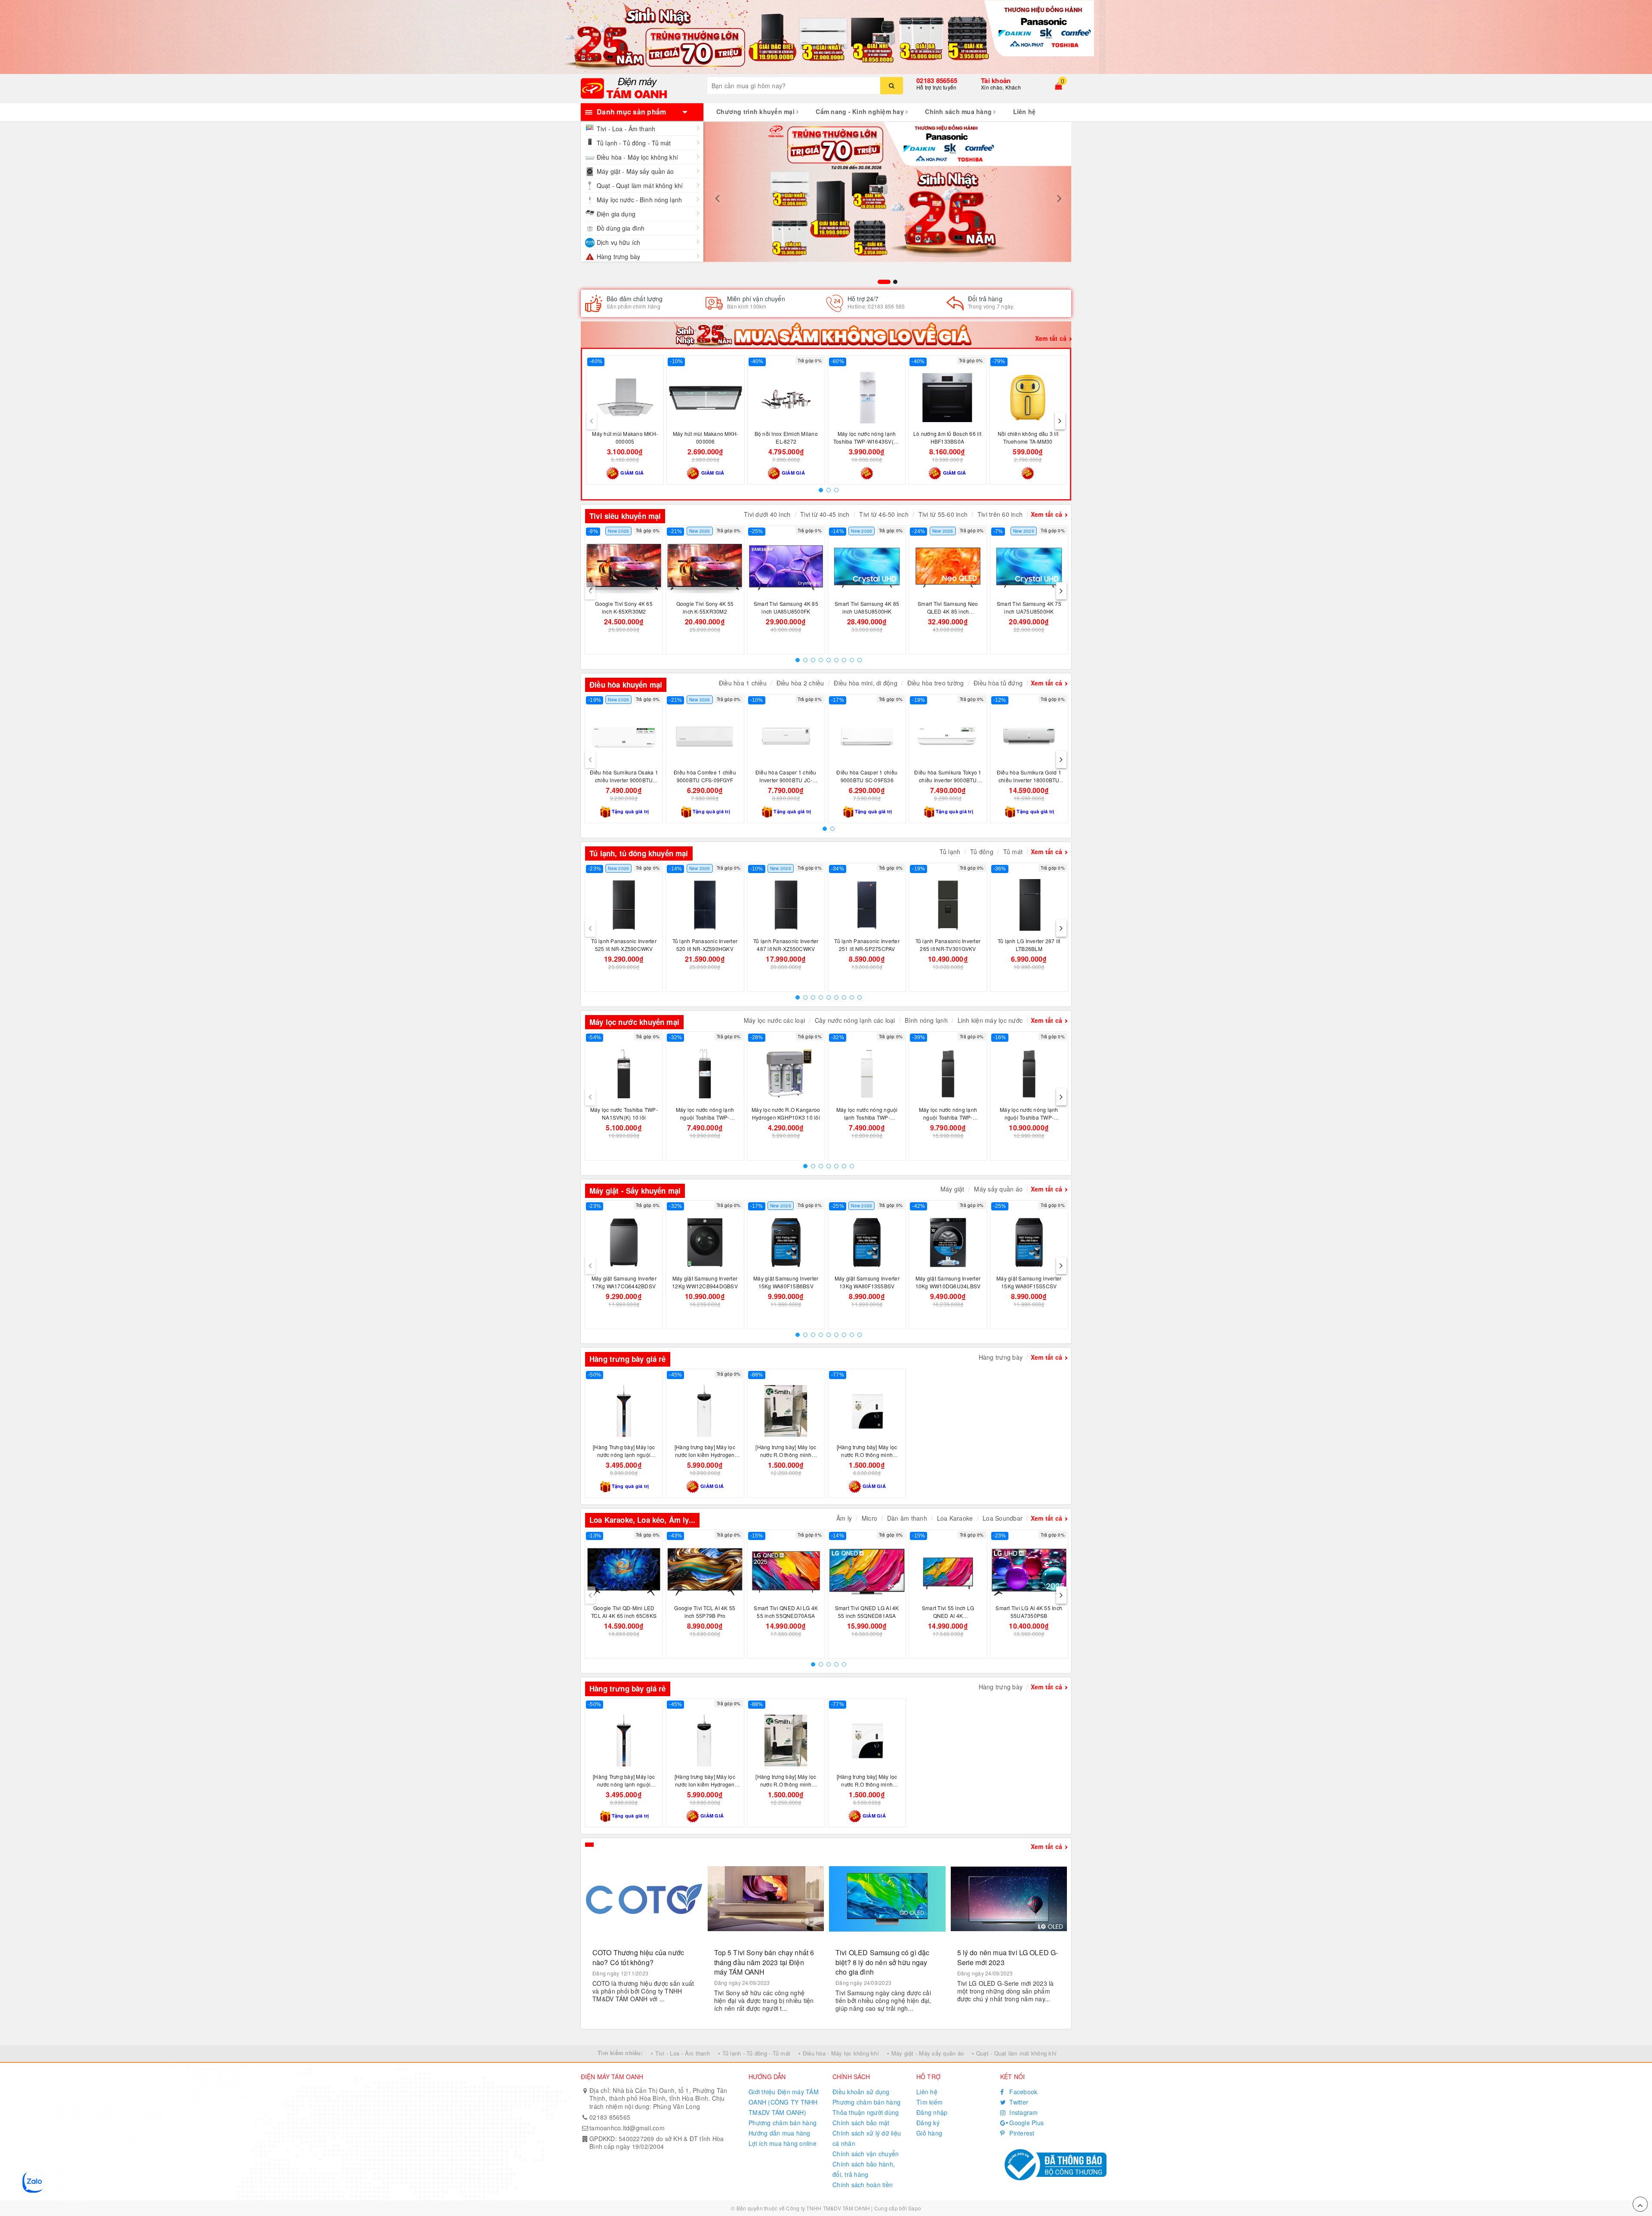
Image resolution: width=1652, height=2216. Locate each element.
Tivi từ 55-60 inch (943, 514)
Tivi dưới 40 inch (767, 514)
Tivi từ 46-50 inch (884, 514)
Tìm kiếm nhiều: (620, 2053)
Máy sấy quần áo (998, 1189)
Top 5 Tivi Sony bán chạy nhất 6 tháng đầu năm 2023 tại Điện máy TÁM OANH (764, 1962)
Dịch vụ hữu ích (618, 242)
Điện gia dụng (616, 214)
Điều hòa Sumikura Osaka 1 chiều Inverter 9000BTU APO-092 (624, 780)
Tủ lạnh (950, 852)
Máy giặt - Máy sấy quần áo (635, 171)
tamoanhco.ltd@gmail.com (627, 2128)
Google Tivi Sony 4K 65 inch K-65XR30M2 (624, 607)
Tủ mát (1013, 852)
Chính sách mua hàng (959, 111)
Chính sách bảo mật (861, 2123)
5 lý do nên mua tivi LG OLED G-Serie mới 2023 (1008, 1957)
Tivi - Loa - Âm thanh (626, 129)
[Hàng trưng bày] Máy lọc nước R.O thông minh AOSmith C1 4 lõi (867, 1455)
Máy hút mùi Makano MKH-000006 (706, 437)
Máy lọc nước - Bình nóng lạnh (639, 200)
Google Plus (1026, 2123)
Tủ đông (982, 852)
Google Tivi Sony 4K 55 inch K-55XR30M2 (705, 607)
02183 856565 (937, 80)
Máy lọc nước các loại (774, 1020)
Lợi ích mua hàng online (783, 2143)
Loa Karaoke (955, 1518)
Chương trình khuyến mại (756, 111)
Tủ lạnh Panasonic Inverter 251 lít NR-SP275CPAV (867, 945)
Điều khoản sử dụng (861, 2092)
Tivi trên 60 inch (1000, 514)
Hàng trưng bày (618, 256)
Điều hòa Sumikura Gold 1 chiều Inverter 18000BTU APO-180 (1029, 780)
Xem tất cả (1051, 338)
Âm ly (844, 1518)
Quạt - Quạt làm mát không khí (640, 185)
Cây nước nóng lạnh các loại (855, 1020)
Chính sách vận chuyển (866, 2154)
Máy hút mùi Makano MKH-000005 (625, 437)
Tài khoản (996, 80)
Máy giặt (952, 1189)
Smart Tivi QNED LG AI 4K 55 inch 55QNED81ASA (867, 1612)
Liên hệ (1025, 111)
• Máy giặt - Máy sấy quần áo (925, 2053)
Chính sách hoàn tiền (863, 2185)
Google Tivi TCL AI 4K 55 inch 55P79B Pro (705, 1612)
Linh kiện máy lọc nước (990, 1020)
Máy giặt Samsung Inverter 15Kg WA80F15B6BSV (786, 1282)
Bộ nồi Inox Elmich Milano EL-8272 (786, 437)
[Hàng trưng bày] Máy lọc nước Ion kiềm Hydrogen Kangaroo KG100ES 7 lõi (705, 1455)
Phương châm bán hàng (783, 2123)
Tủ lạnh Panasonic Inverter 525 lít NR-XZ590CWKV (624, 945)
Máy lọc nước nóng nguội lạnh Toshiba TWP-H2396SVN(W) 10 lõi (867, 1117)
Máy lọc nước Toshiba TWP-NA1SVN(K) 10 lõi (624, 1113)
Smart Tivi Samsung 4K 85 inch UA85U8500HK (867, 607)
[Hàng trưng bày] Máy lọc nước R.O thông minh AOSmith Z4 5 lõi (786, 1455)
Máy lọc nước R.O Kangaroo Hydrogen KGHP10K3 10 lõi (786, 1113)
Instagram (1023, 2112)
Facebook (1022, 2092)
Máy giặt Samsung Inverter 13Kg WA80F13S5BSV (867, 1282)
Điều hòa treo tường (936, 683)
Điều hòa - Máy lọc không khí (637, 157)
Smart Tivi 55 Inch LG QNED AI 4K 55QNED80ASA (948, 1616)
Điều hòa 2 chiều (800, 683)
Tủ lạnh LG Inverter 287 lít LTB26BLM (1029, 945)
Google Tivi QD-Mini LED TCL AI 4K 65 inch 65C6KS (624, 1612)
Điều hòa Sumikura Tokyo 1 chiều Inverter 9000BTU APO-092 (948, 780)
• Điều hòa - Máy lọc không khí (839, 2053)
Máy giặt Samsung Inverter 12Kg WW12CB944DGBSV (705, 1282)
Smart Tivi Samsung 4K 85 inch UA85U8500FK (786, 607)
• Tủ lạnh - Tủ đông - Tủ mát (754, 2053)
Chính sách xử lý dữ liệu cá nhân (867, 2138)
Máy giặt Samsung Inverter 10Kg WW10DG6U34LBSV (948, 1282)
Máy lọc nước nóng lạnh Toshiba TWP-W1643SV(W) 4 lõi (867, 441)
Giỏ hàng (929, 2133)
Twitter (1018, 2102)
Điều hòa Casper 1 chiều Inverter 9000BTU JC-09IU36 (786, 780)
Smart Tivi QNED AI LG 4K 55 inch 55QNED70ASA (786, 1612)
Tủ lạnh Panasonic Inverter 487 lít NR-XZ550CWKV (786, 945)
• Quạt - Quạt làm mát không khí (1014, 2053)
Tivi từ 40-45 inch (825, 514)
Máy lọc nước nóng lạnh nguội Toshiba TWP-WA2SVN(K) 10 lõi (705, 1117)
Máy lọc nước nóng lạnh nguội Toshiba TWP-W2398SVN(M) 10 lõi (1029, 1117)
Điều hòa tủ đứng (998, 683)
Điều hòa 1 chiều (743, 683)
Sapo (915, 2208)
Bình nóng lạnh (926, 1020)
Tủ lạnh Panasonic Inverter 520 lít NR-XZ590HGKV (705, 945)
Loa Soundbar (1003, 1518)
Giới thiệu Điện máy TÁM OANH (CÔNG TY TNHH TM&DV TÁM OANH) (784, 2102)
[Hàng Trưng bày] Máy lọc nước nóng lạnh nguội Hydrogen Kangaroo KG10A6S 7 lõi (624, 1458)
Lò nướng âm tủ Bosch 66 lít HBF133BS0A (947, 437)
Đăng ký (928, 2123)
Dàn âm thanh (907, 1518)
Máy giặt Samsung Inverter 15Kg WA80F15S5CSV (1029, 1282)
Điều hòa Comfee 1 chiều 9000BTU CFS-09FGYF (705, 776)
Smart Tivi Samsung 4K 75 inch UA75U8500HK (1029, 607)
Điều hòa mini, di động (866, 683)
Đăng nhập (932, 2112)
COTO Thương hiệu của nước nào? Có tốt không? (638, 1957)
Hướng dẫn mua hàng (780, 2133)
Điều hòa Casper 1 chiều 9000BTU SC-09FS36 (867, 776)
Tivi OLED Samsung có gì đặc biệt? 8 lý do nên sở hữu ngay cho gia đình (882, 1962)
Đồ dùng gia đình (621, 228)
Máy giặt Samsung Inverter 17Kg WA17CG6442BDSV (624, 1282)
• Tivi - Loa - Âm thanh (680, 2053)
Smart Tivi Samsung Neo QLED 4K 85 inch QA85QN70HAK (948, 611)
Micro (869, 1518)
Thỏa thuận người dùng (866, 2112)
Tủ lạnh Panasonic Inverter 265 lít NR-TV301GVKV (948, 945)
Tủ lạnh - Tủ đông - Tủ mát (634, 143)
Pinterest (1021, 2133)
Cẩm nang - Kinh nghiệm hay (861, 111)
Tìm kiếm (929, 2102)
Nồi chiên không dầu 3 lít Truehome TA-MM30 (1028, 437)
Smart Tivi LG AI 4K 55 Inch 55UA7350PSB (1029, 1612)
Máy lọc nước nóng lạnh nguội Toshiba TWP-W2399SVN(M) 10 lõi (948, 1117)
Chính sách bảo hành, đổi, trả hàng (864, 2169)
